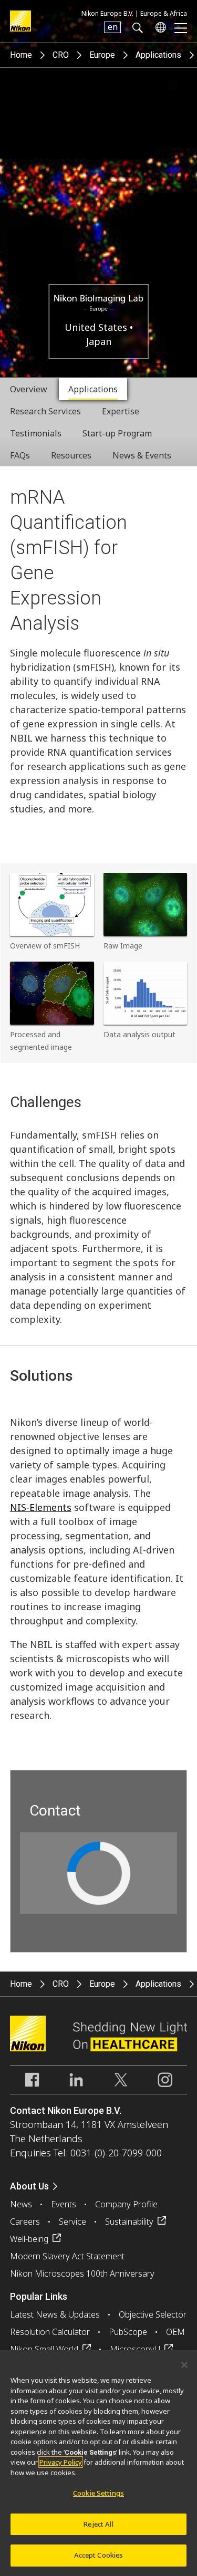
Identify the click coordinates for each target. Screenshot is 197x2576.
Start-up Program (117, 433)
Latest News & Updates (55, 2314)
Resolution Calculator (50, 2332)
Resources (71, 455)
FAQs (20, 455)
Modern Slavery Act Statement (67, 2256)
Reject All (98, 2524)
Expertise (121, 411)
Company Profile (126, 2204)
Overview (29, 389)
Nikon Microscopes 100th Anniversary (82, 2273)
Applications (158, 55)
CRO (61, 55)
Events (64, 2204)
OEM (175, 2332)
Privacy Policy (61, 2462)
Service (72, 2222)
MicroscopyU (135, 2349)
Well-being (29, 2239)
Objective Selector (153, 2314)
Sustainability (129, 2222)
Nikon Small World (44, 2349)
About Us (29, 2186)
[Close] (184, 2365)
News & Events (142, 455)
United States (97, 327)
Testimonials (36, 433)
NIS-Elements (41, 1507)
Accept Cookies (99, 2555)
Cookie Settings (98, 2493)
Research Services (45, 411)
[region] (98, 2463)
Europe (102, 55)
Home (21, 55)
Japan (99, 341)
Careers (25, 2222)
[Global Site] (159, 27)
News (21, 2204)
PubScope (128, 2332)
